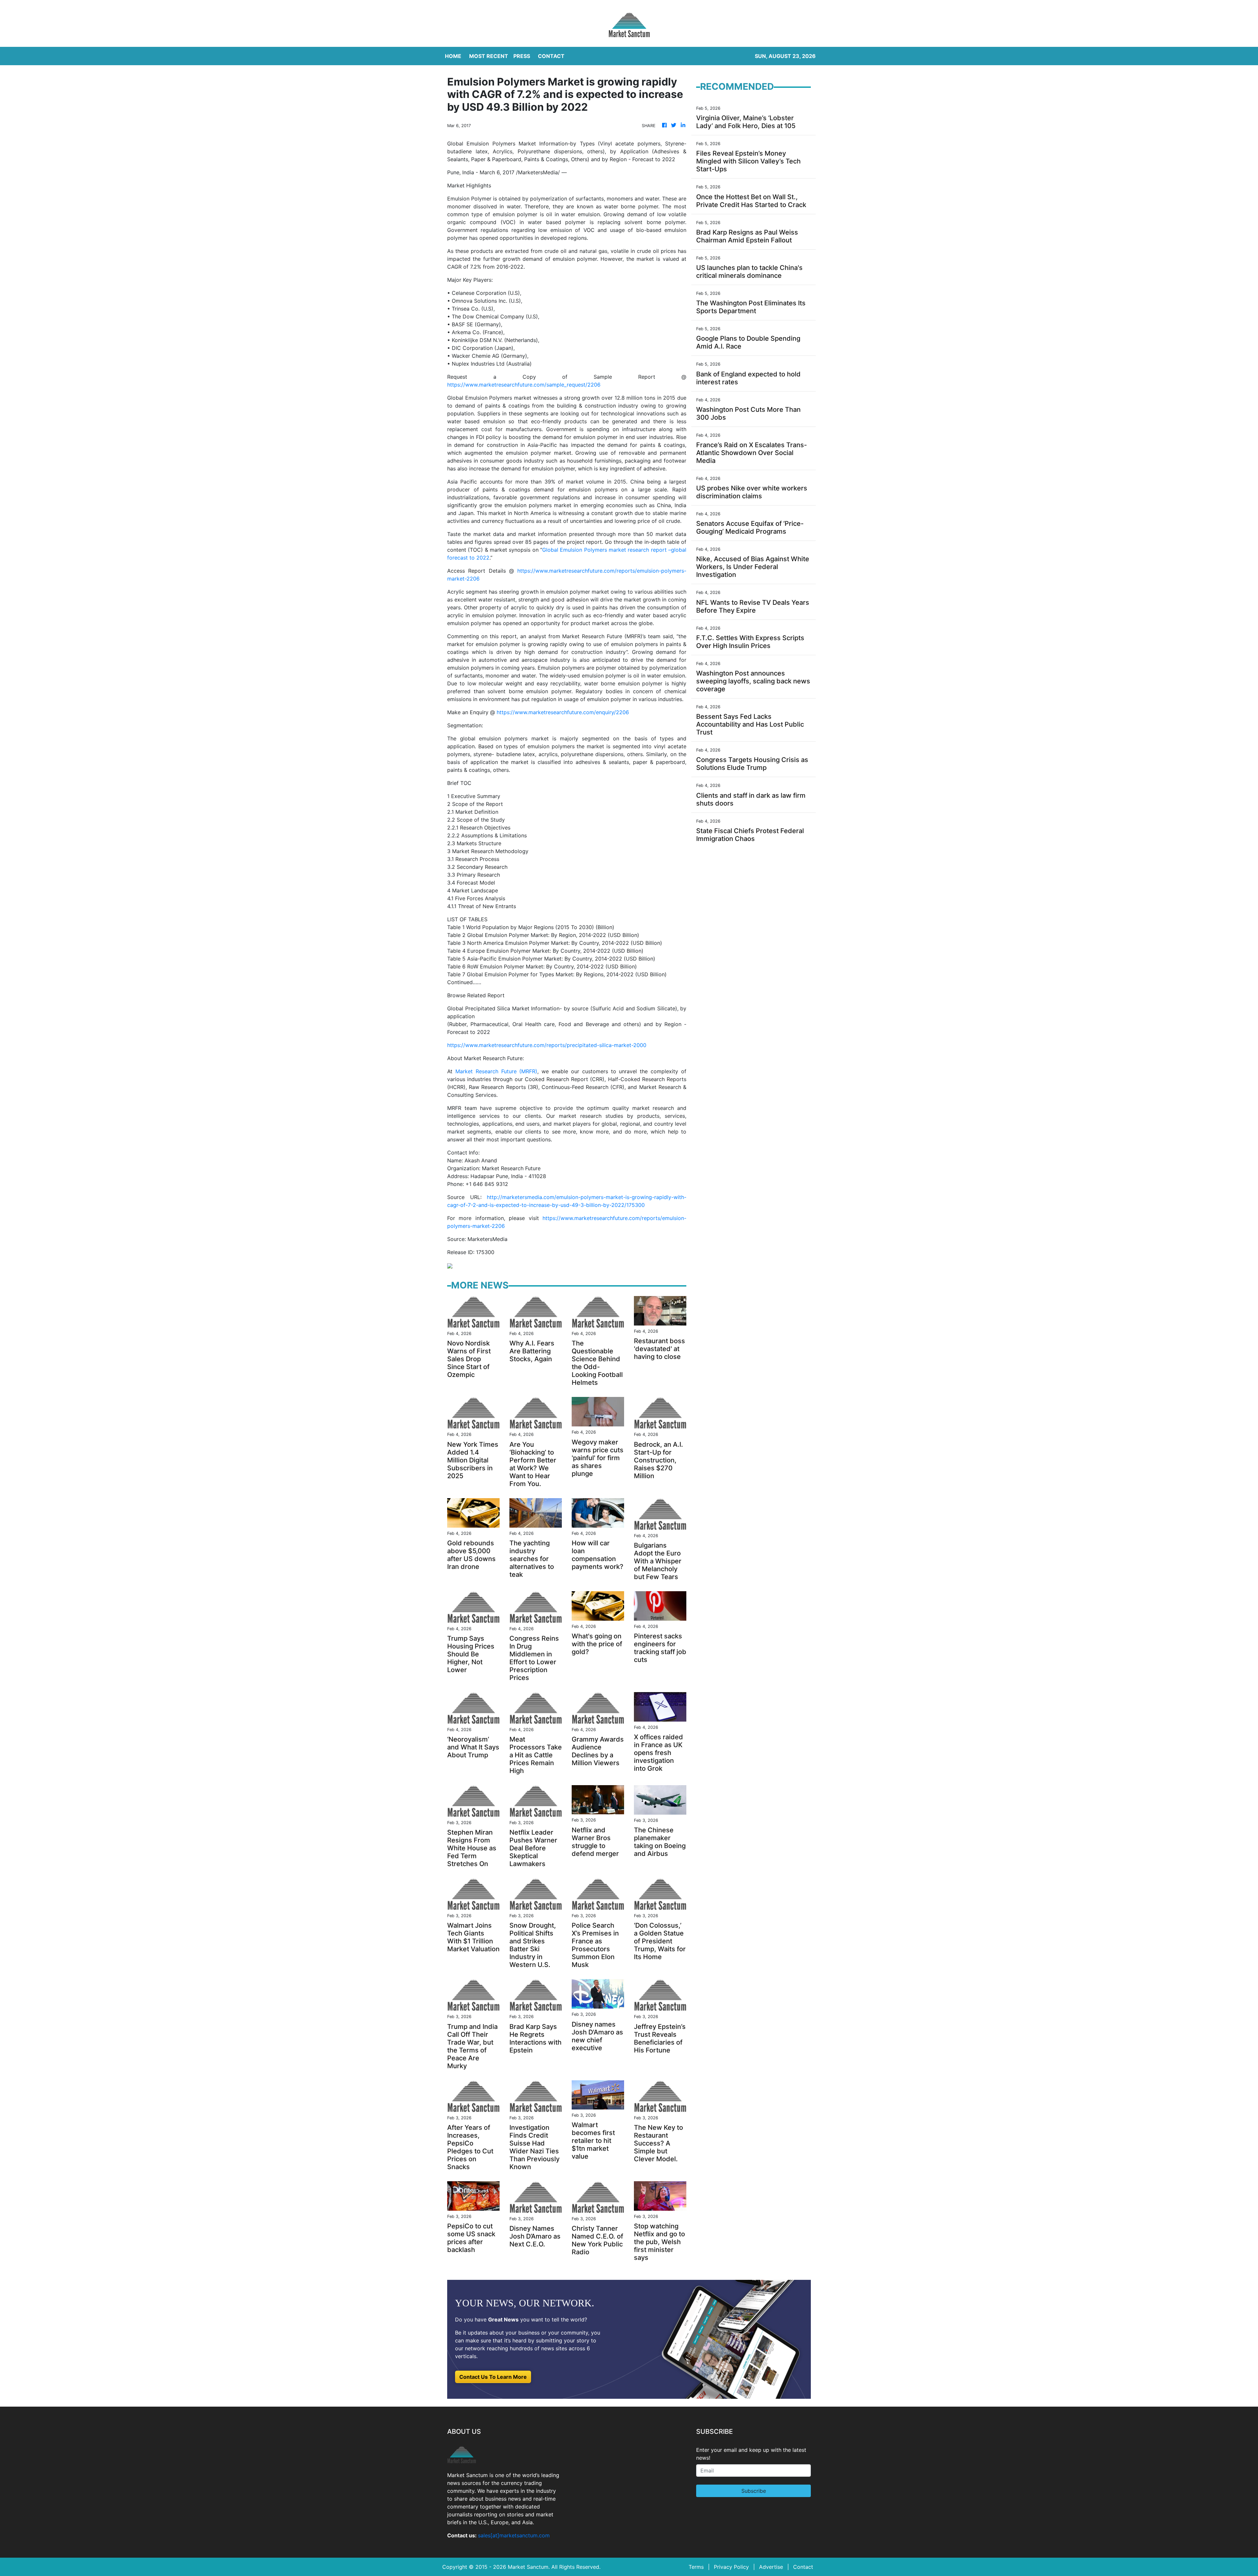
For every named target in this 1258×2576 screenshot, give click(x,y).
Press (522, 56)
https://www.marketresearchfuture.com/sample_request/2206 (524, 385)
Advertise (771, 2567)
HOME (453, 56)
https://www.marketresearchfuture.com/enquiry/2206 (563, 712)
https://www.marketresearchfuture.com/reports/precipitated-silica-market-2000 (547, 1045)
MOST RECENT (489, 56)
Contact (803, 2567)
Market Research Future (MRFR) (496, 1071)
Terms (696, 2567)
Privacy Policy (731, 2567)
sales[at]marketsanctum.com (514, 2535)
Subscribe (754, 2491)
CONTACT (551, 56)
